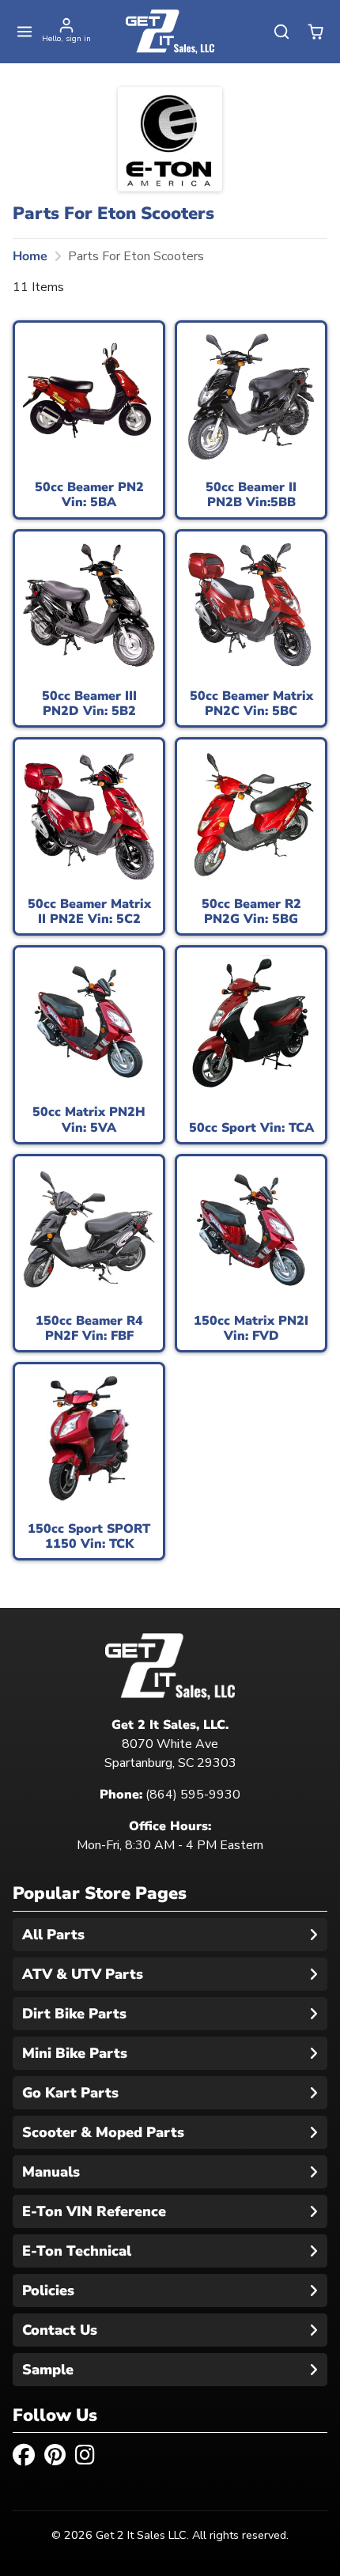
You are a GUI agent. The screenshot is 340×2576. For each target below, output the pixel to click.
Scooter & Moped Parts (103, 2132)
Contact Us (60, 2330)
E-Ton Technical (77, 2251)
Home (30, 256)
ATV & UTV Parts (83, 1974)
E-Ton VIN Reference (94, 2211)
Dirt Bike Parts (74, 2014)
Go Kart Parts (70, 2093)
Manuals (51, 2172)
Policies (48, 2290)
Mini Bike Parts (75, 2053)
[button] (25, 32)
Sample (48, 2370)
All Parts (53, 1935)
